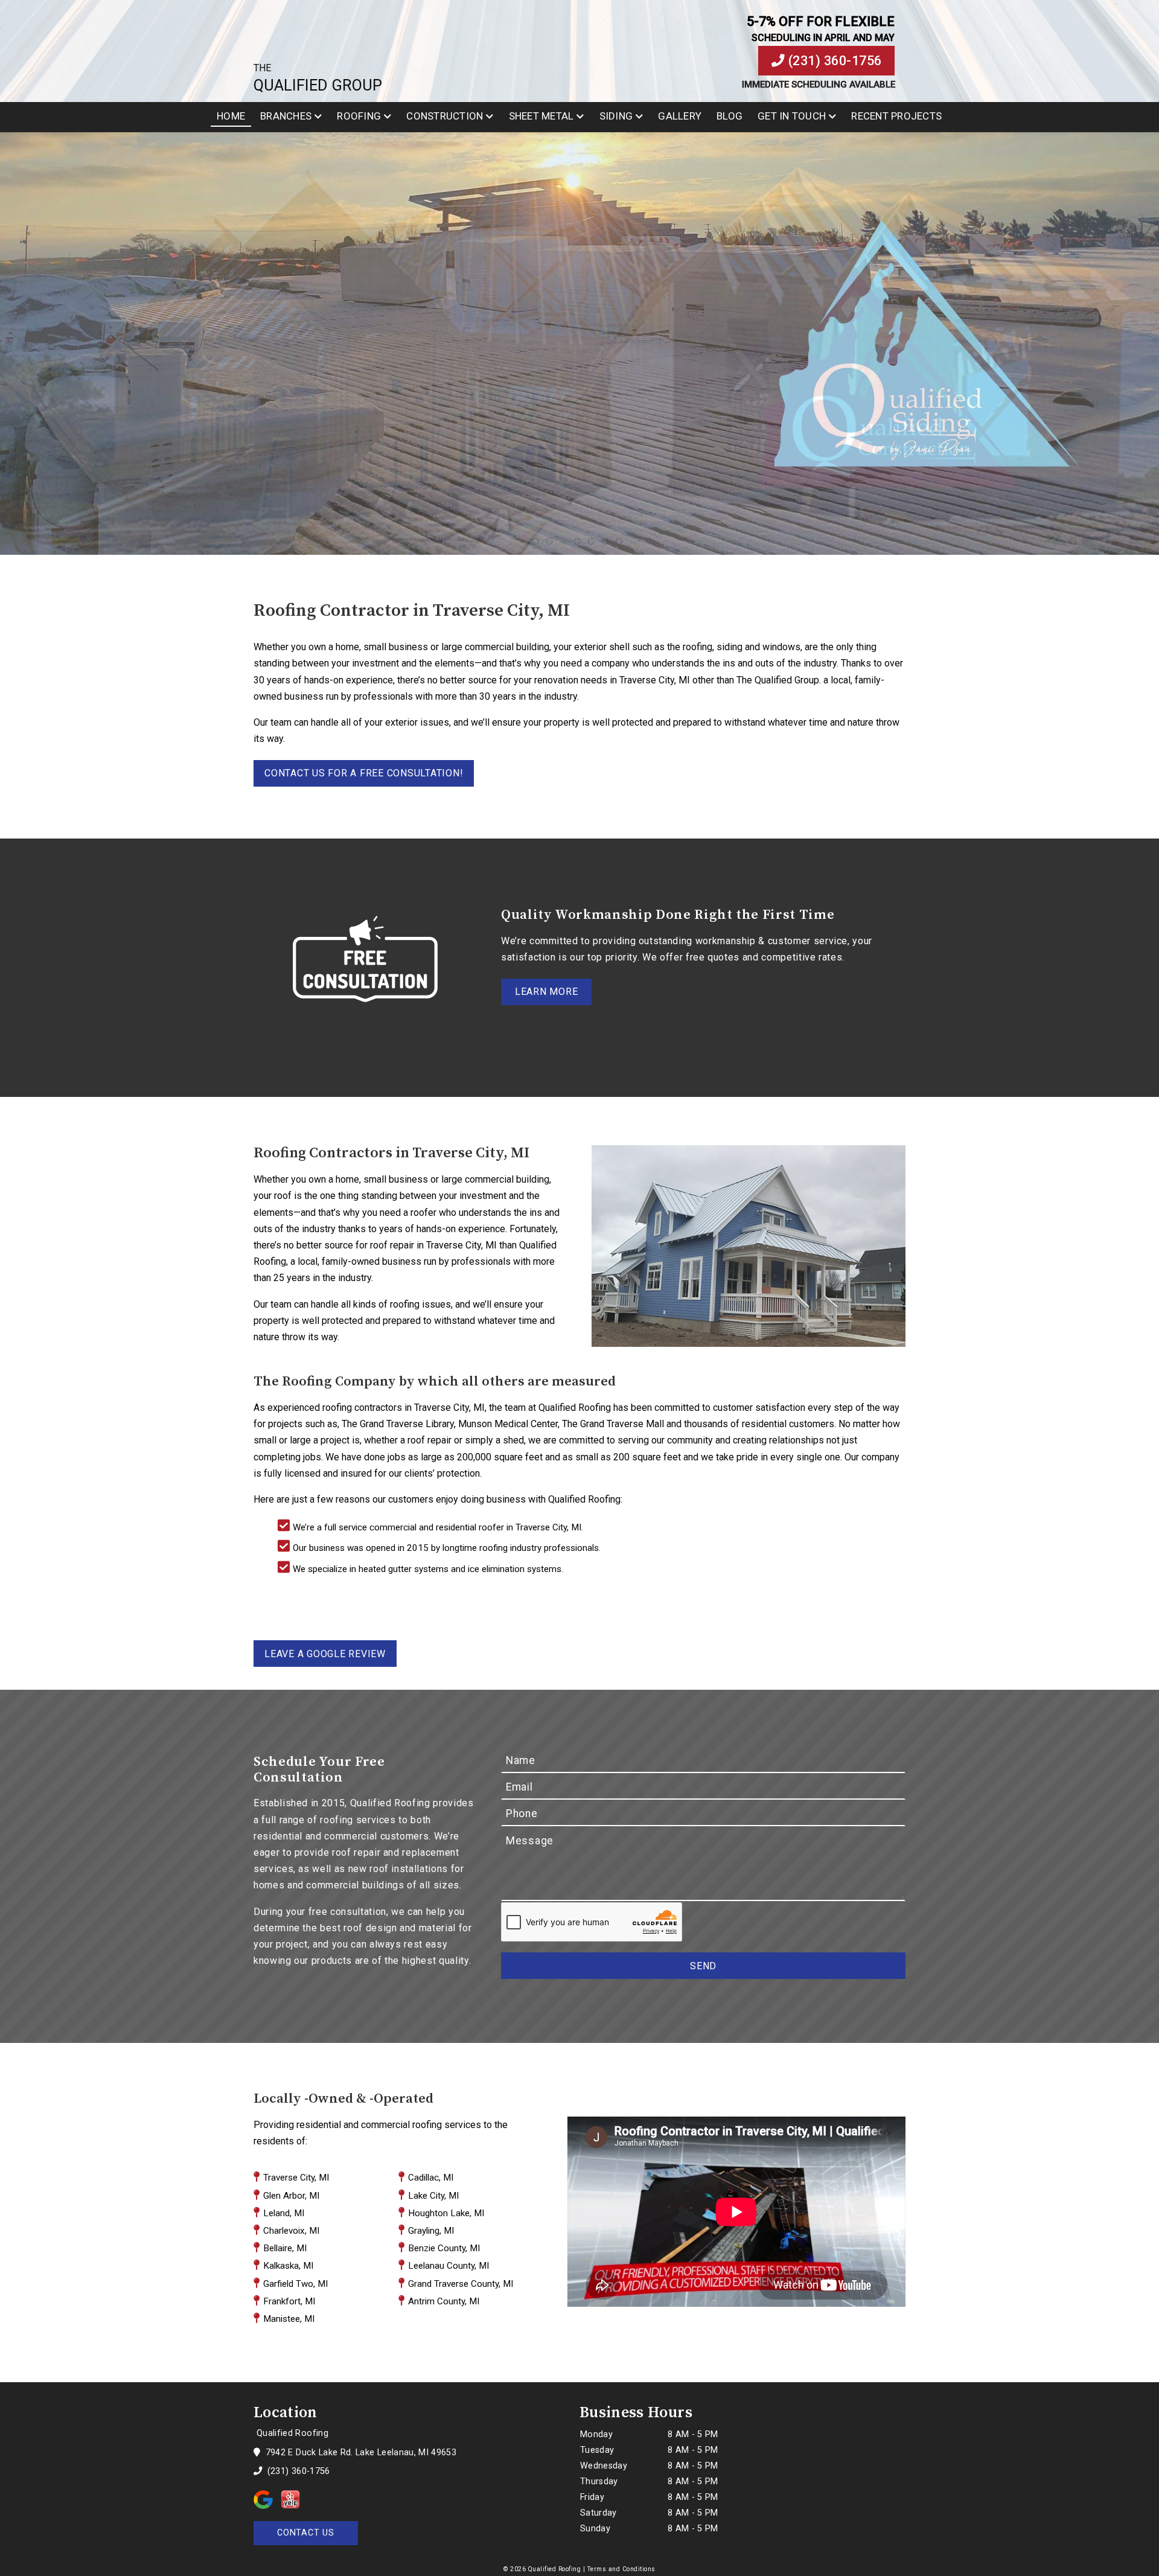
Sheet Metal (541, 116)
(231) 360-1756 (833, 61)
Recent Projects (896, 116)
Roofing (359, 116)
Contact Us (306, 2533)
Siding (616, 116)
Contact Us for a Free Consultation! (364, 773)
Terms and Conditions (621, 2569)
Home (231, 116)
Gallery (680, 116)
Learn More (547, 992)
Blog (730, 116)
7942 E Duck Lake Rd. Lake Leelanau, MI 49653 (359, 2453)
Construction (445, 116)
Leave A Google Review (325, 1654)
